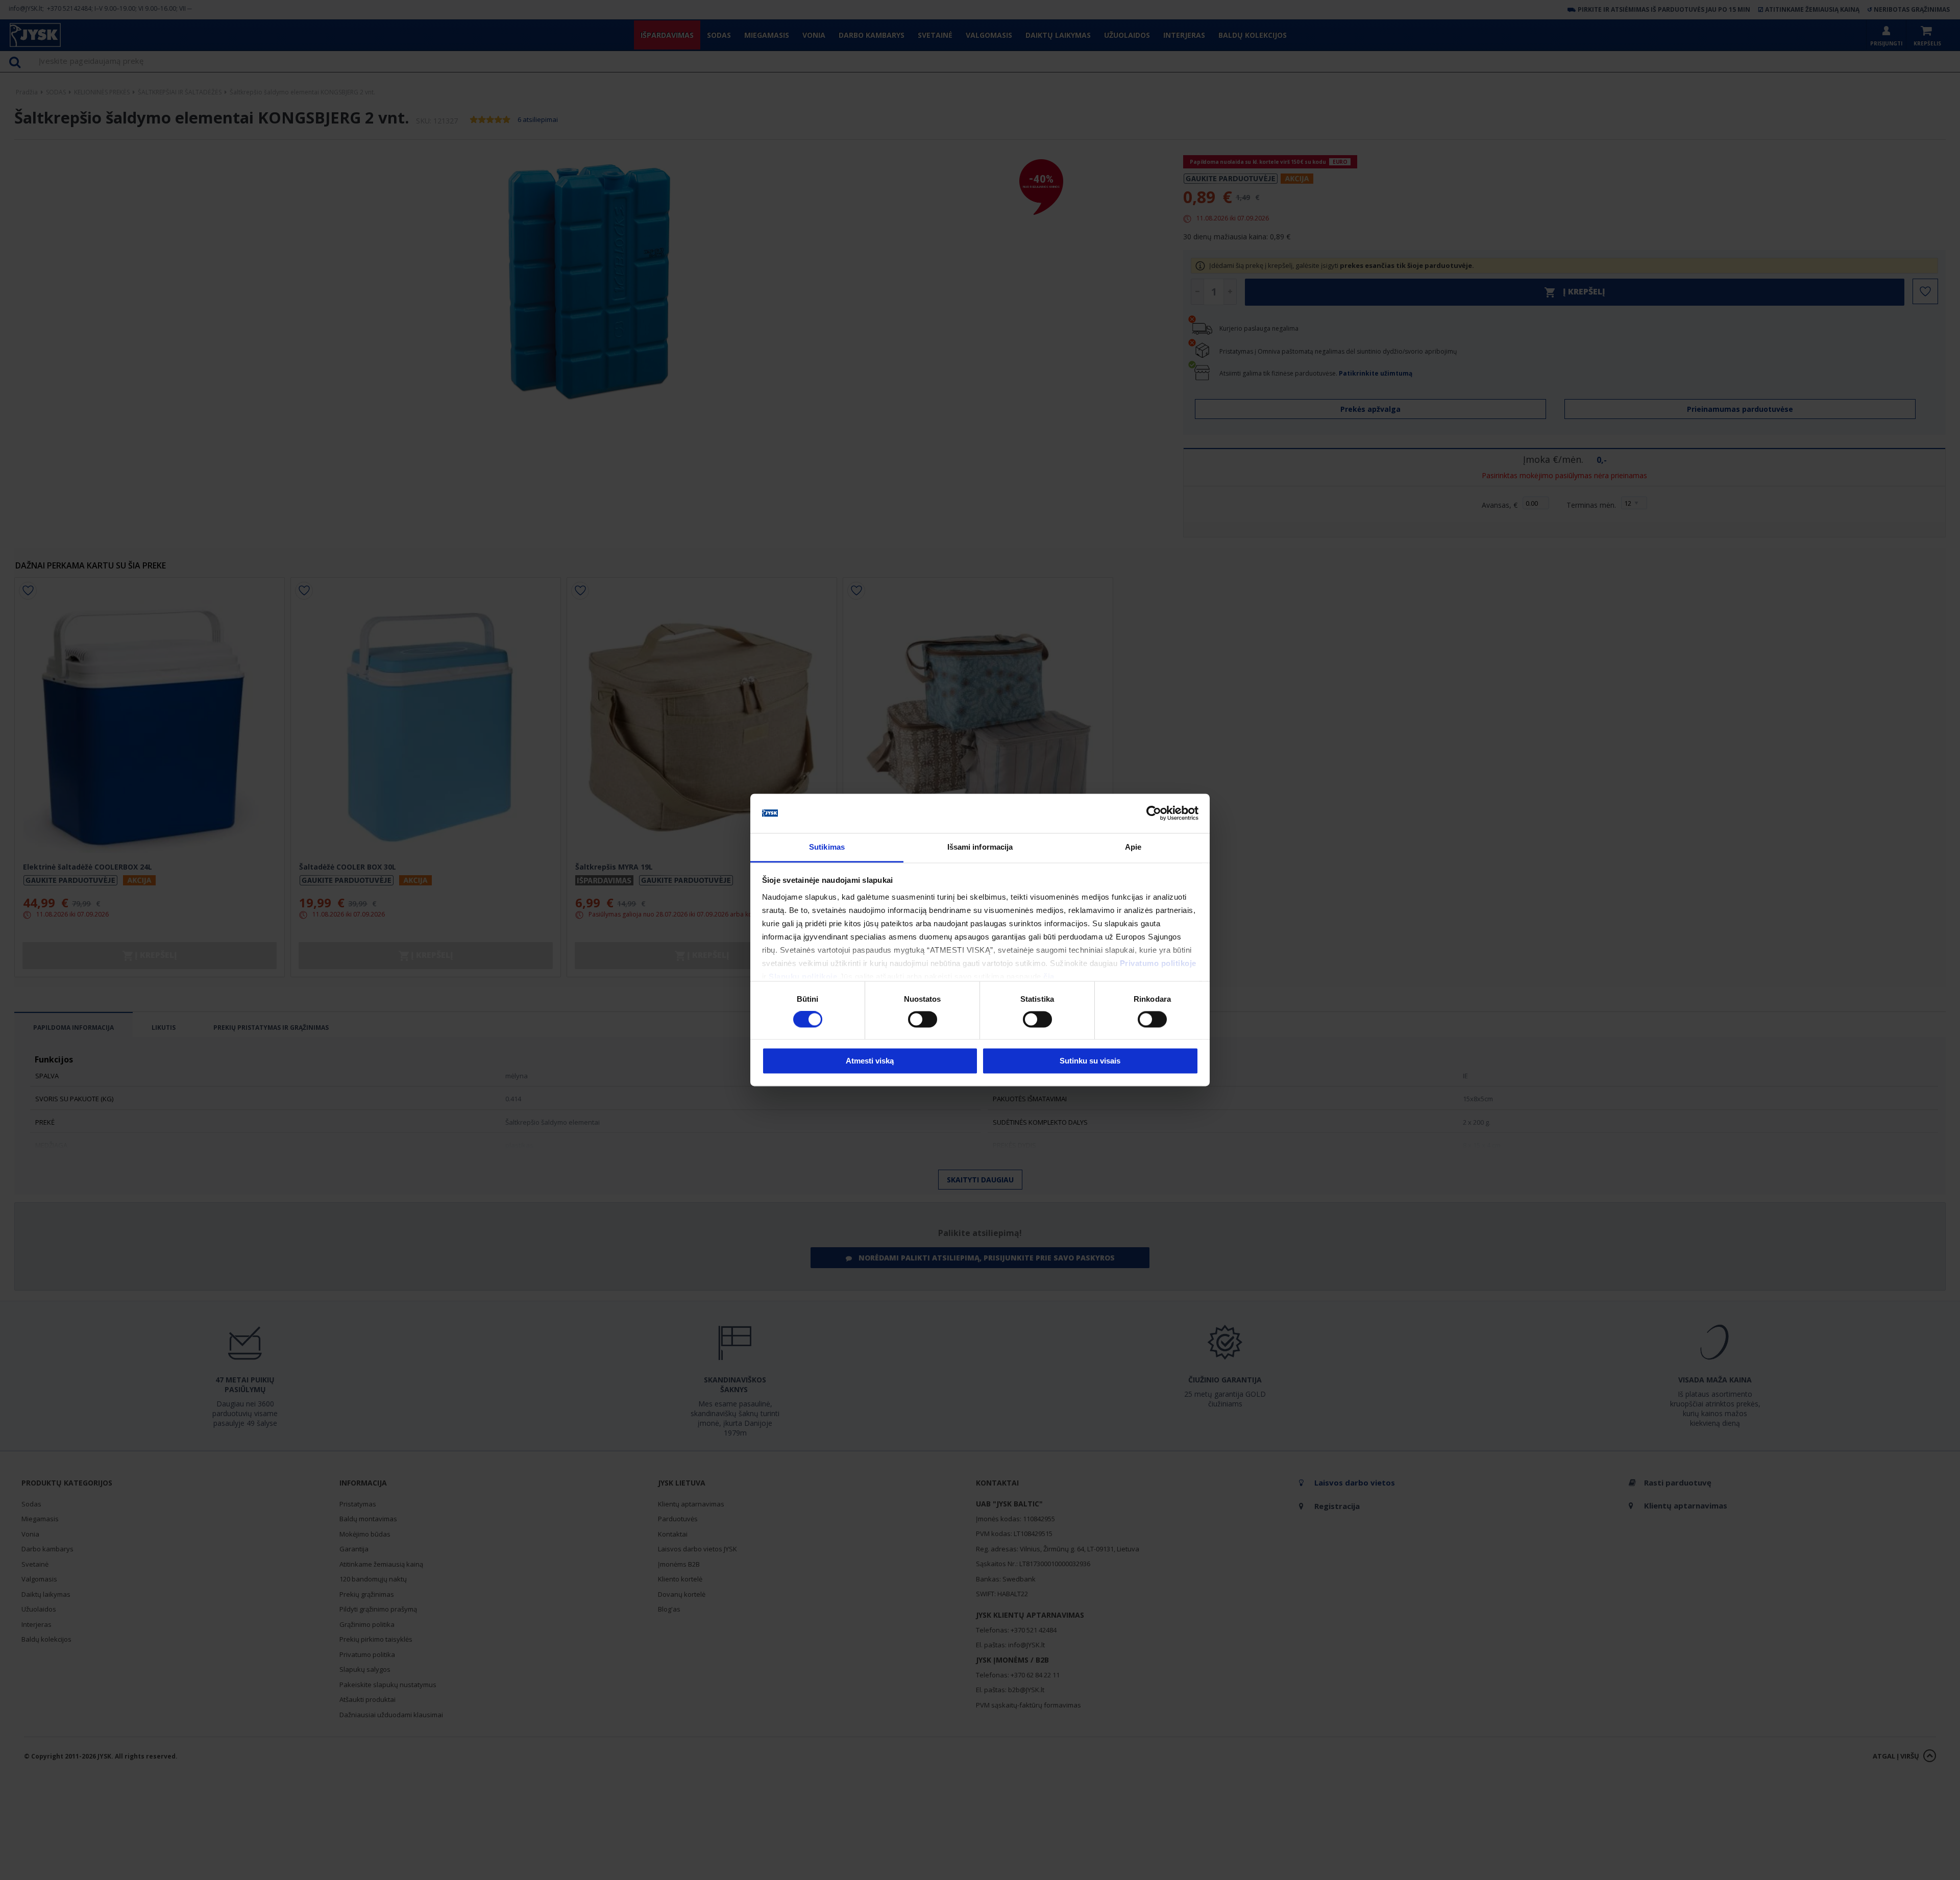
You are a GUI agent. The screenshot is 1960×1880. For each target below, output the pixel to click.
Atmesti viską (870, 1061)
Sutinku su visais (1090, 1061)
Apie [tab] (1133, 847)
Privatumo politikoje (1158, 963)
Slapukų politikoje (803, 976)
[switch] (923, 1020)
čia (1049, 976)
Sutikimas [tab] (827, 847)
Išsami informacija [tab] (980, 847)
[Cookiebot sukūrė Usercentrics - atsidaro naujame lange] (1154, 813)
